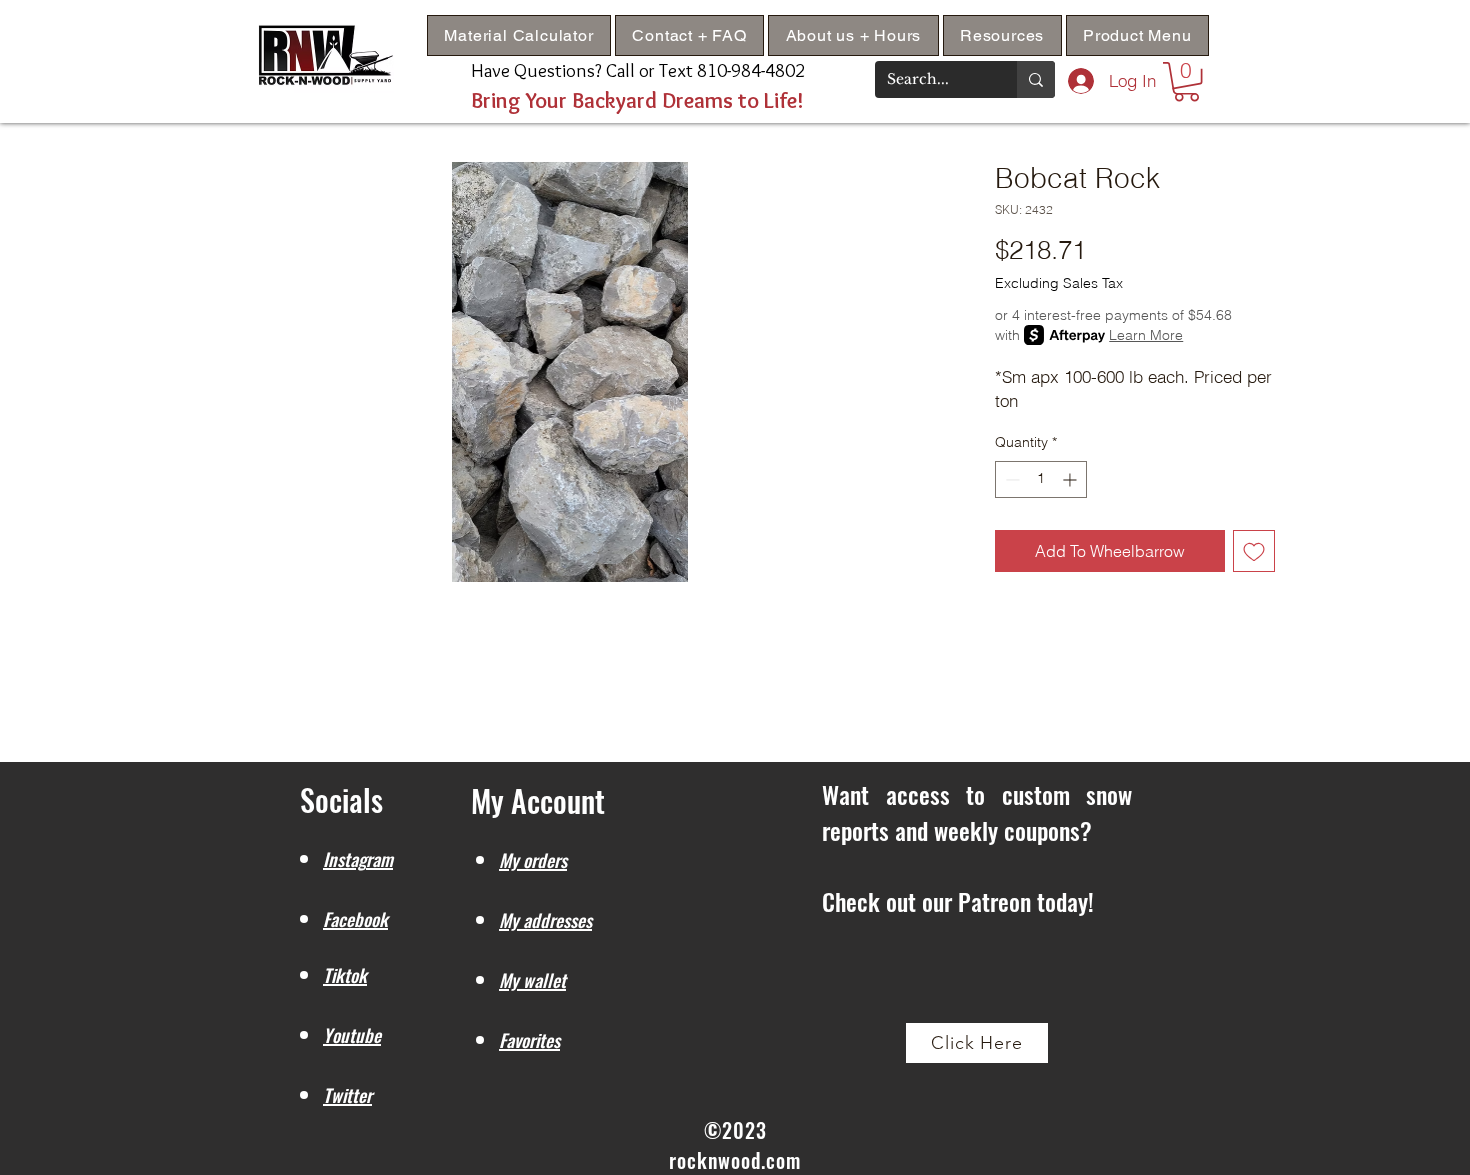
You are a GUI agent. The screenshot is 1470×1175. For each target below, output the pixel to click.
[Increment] (1071, 479)
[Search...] (1036, 79)
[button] (1002, 35)
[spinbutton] (1041, 479)
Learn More (1146, 335)
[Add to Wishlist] (1254, 551)
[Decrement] (1010, 479)
